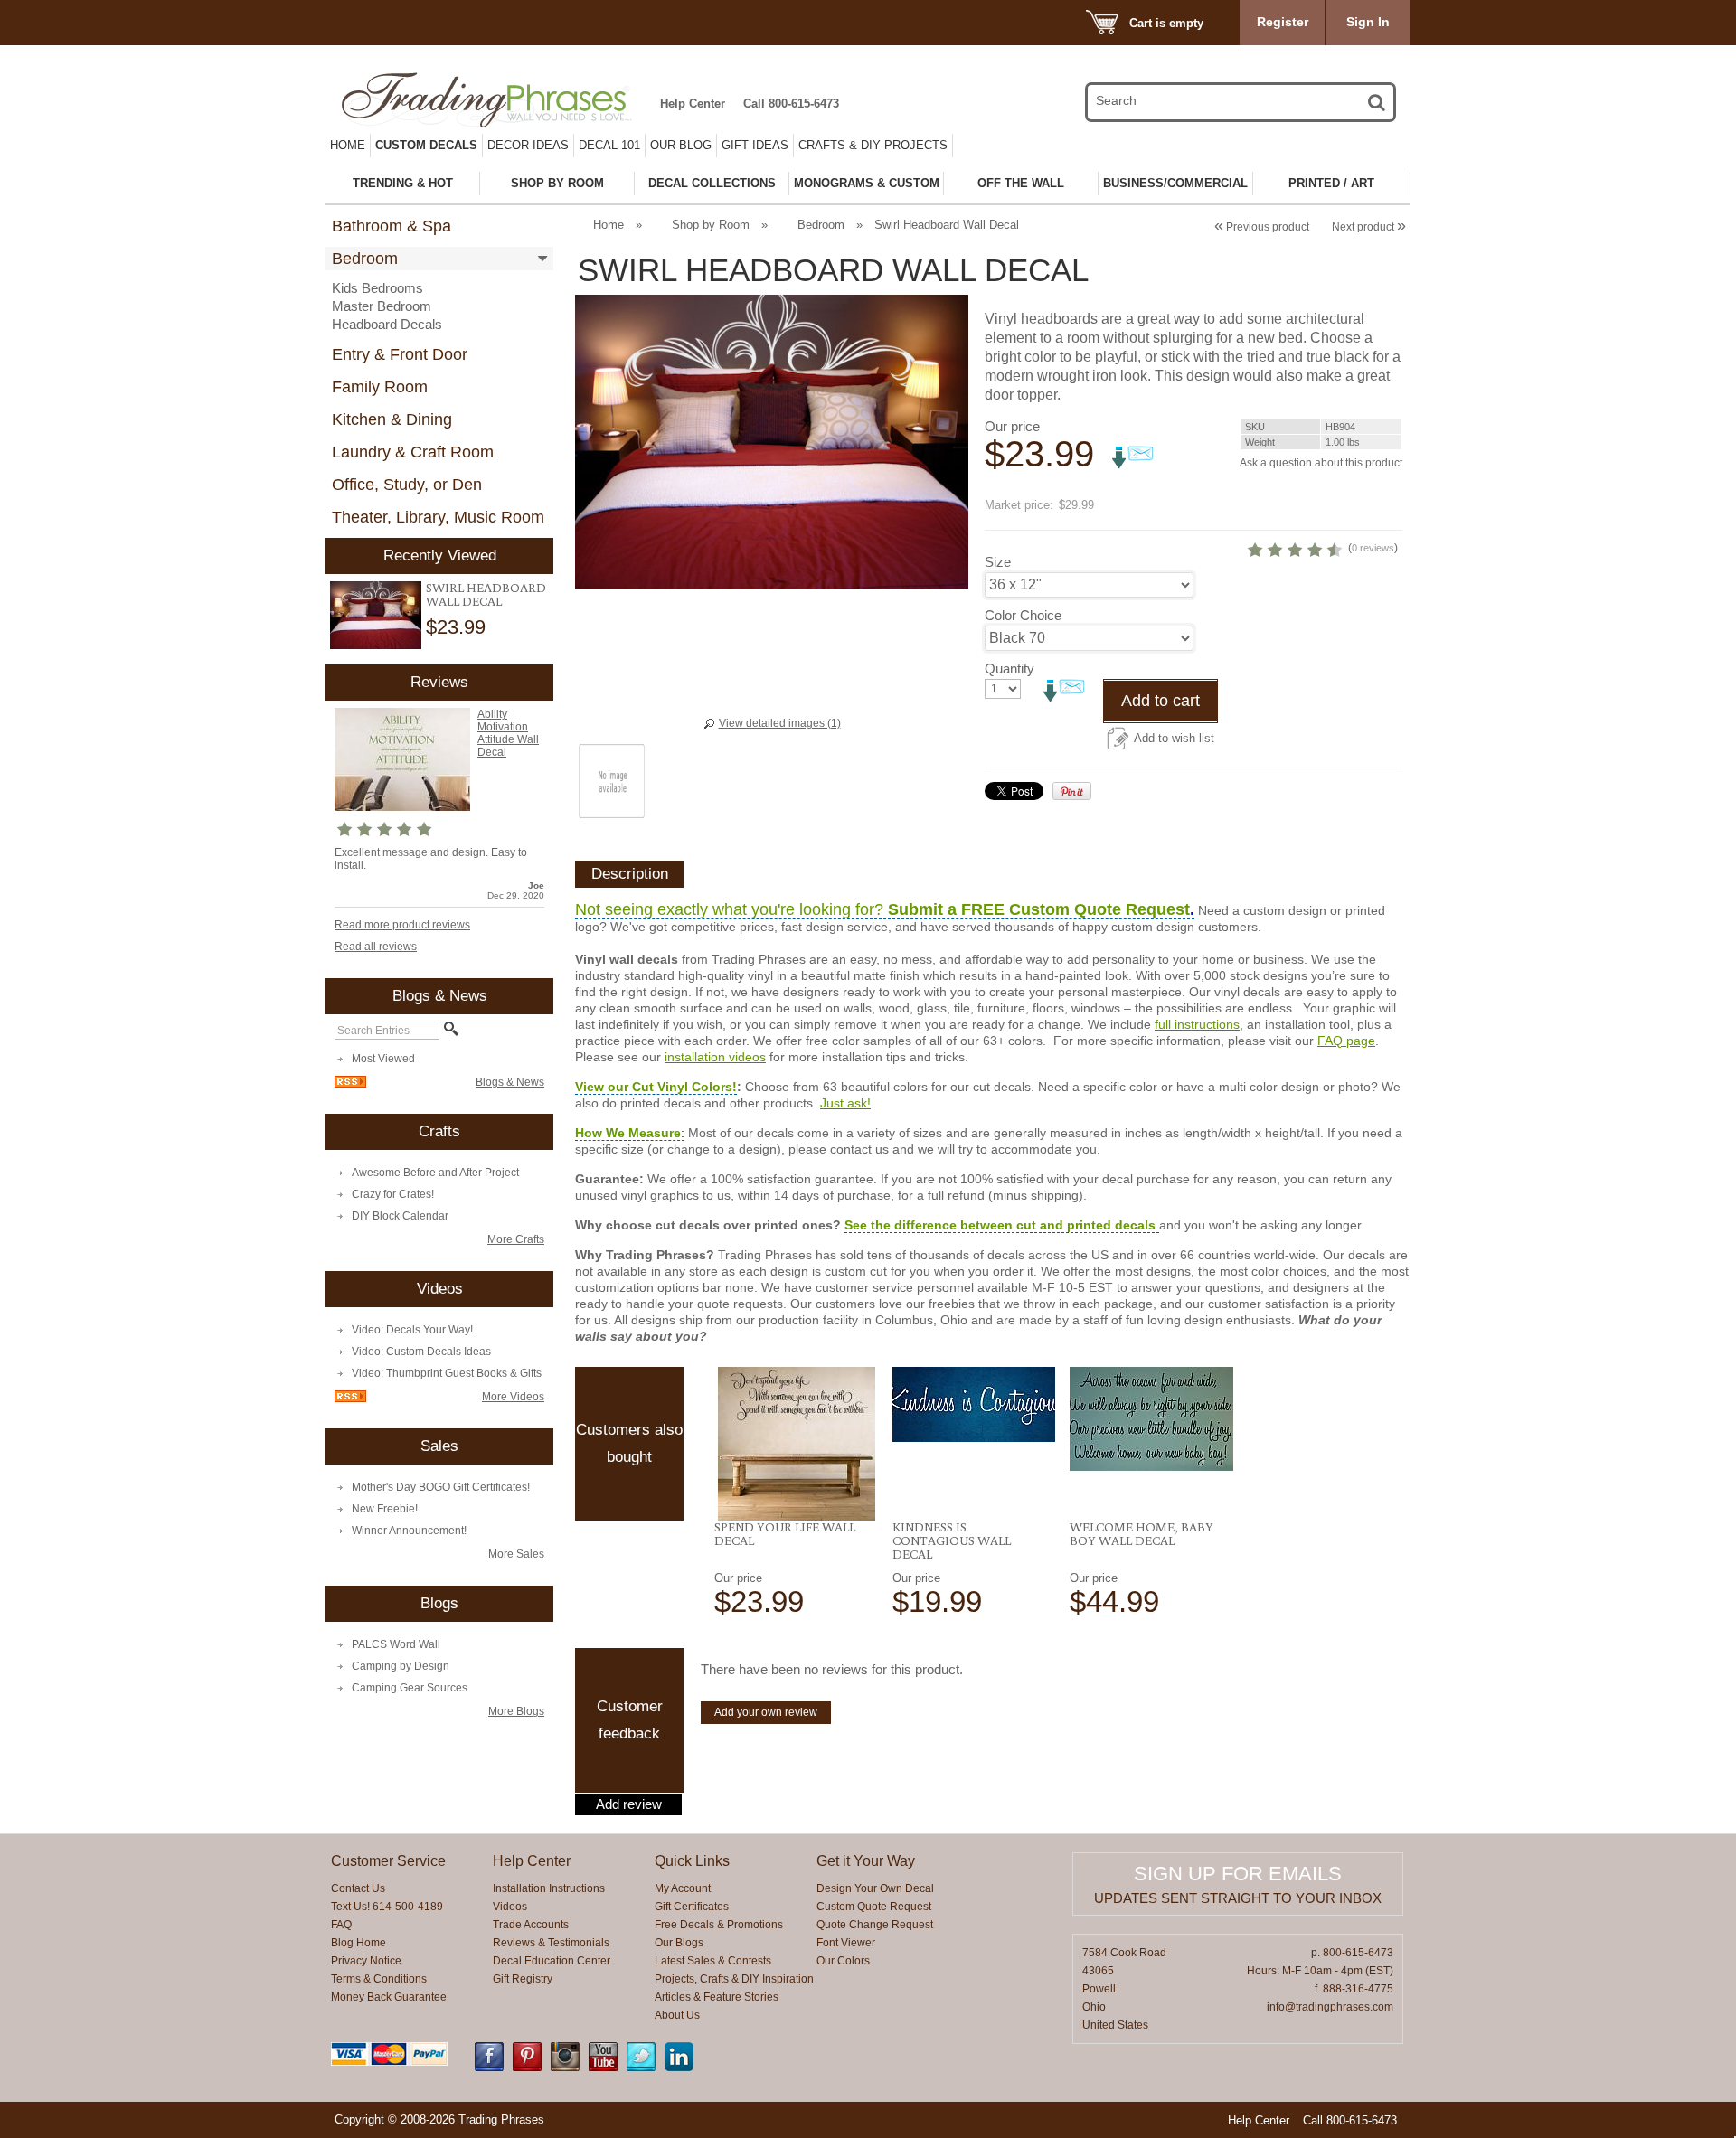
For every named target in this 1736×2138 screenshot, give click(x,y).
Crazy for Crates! (393, 1194)
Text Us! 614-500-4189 (387, 1907)
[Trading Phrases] (496, 100)
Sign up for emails (1238, 1874)
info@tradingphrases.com (1330, 2007)
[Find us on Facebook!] (489, 2067)
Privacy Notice (366, 1961)
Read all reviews (376, 947)
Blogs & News (510, 1082)
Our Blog (681, 145)
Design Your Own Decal (875, 1888)
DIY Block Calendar (400, 1216)
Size (998, 562)
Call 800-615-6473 (791, 104)
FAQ (341, 1925)
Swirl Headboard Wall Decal (486, 594)
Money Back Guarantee (389, 1997)
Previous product (1262, 227)
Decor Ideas (528, 145)
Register (1283, 22)
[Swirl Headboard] (376, 615)
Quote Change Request (875, 1925)
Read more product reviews (402, 925)
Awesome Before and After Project (435, 1173)
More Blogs (516, 1711)
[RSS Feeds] (350, 1084)
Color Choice (1023, 615)
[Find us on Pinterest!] (527, 2067)
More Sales (516, 1554)
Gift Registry (523, 1979)
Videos (510, 1907)
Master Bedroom (382, 306)
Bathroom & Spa (392, 226)
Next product (1369, 227)
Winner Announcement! (409, 1531)
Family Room (380, 387)
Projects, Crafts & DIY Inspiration (734, 1979)
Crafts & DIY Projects (873, 145)
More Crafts (516, 1239)
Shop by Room (711, 225)
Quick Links (692, 1861)
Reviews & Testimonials (551, 1943)
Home (348, 145)
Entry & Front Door (400, 354)
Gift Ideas (755, 145)
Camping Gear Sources (410, 1688)
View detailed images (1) (780, 723)
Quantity (1010, 669)
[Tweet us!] (641, 2067)
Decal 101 (609, 145)
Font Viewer (846, 1943)
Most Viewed (383, 1059)
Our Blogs (679, 1943)
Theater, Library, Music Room (438, 517)
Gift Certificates (692, 1907)
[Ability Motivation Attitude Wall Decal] (402, 807)
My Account (683, 1888)
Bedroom (365, 259)
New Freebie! (385, 1509)
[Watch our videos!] (603, 2067)
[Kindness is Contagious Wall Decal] (974, 1404)
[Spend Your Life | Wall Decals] (796, 1444)
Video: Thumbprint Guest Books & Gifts (447, 1373)
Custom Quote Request (874, 1907)
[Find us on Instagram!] (565, 2067)
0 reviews (1373, 548)
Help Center (693, 104)
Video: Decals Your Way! (412, 1330)
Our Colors (843, 1961)
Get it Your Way (866, 1861)
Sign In (1368, 22)
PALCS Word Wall (396, 1644)
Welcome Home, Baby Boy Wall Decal (1142, 1534)
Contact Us (358, 1888)
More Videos (513, 1397)
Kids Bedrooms (377, 288)
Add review (629, 1804)
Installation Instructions (549, 1888)
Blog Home (359, 1943)
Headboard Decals (387, 324)
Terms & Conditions (379, 1979)
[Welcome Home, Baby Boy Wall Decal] (1151, 1419)
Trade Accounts (531, 1925)
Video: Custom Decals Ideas (421, 1352)
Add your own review (766, 1712)
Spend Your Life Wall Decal (785, 1534)
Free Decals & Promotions (719, 1925)
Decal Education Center (552, 1961)
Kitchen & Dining (392, 419)
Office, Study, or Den (407, 485)
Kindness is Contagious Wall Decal (952, 1540)
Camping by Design (401, 1666)
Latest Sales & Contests (713, 1961)
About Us (677, 2015)
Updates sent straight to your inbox (1238, 1898)
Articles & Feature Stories (717, 1997)
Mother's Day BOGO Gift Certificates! (441, 1487)
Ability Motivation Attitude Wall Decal (508, 733)
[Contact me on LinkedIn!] (679, 2067)
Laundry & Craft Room (413, 452)
